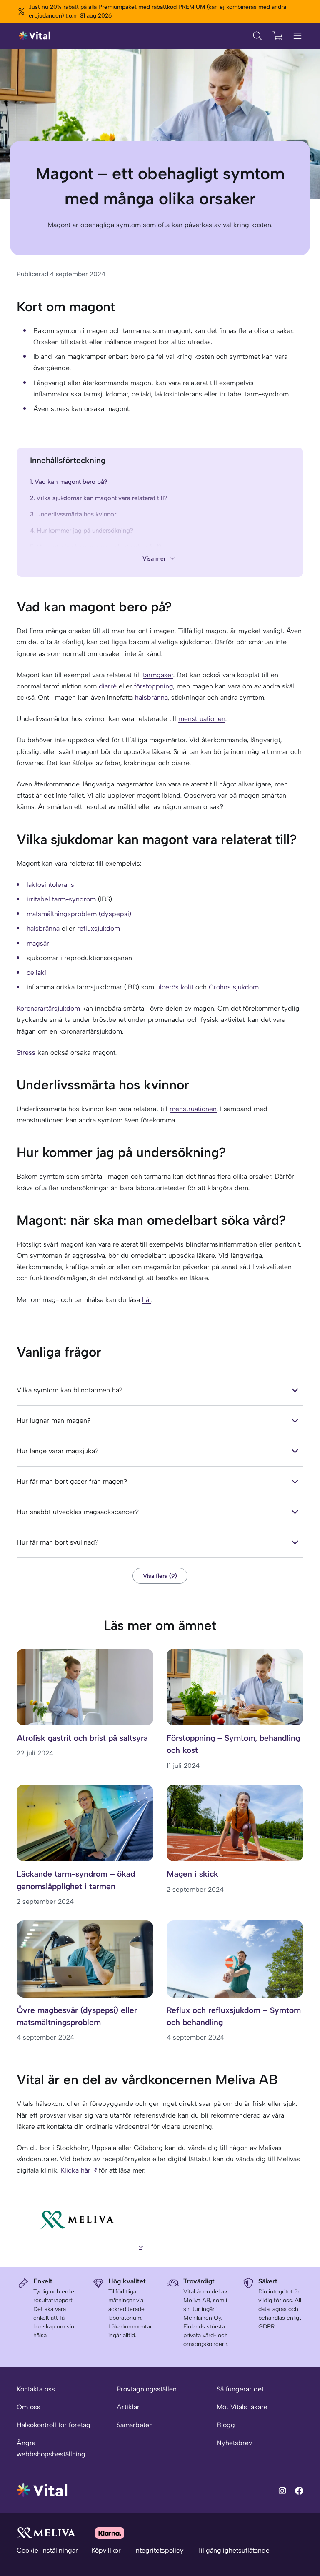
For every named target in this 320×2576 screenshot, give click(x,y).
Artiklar (128, 2407)
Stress (26, 1053)
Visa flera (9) (160, 1576)
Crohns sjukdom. (234, 987)
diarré (108, 686)
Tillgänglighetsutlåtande (233, 2550)
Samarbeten (135, 2425)
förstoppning (154, 686)
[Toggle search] (257, 36)
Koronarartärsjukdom (48, 1008)
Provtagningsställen (147, 2389)
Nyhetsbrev (234, 2443)
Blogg (226, 2425)
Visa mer (154, 559)
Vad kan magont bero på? (71, 482)
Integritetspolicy (159, 2550)
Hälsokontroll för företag (54, 2425)
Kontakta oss (36, 2389)
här (147, 1300)
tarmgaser (158, 675)
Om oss (29, 2407)
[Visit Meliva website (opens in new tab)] (46, 2533)
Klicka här (75, 2170)
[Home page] (35, 36)
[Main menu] (297, 36)
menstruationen (202, 719)
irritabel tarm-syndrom (61, 899)
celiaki (36, 973)
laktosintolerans (50, 885)
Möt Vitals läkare (242, 2407)
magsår (38, 943)
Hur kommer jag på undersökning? (85, 531)
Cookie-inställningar (47, 2550)
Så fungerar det (240, 2389)
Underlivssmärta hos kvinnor (76, 514)
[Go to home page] (42, 2490)
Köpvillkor (106, 2550)
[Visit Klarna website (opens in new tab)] (110, 2533)
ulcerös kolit (175, 987)
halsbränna (151, 697)
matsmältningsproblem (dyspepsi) (79, 914)
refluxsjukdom (99, 928)
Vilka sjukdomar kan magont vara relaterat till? (102, 498)
